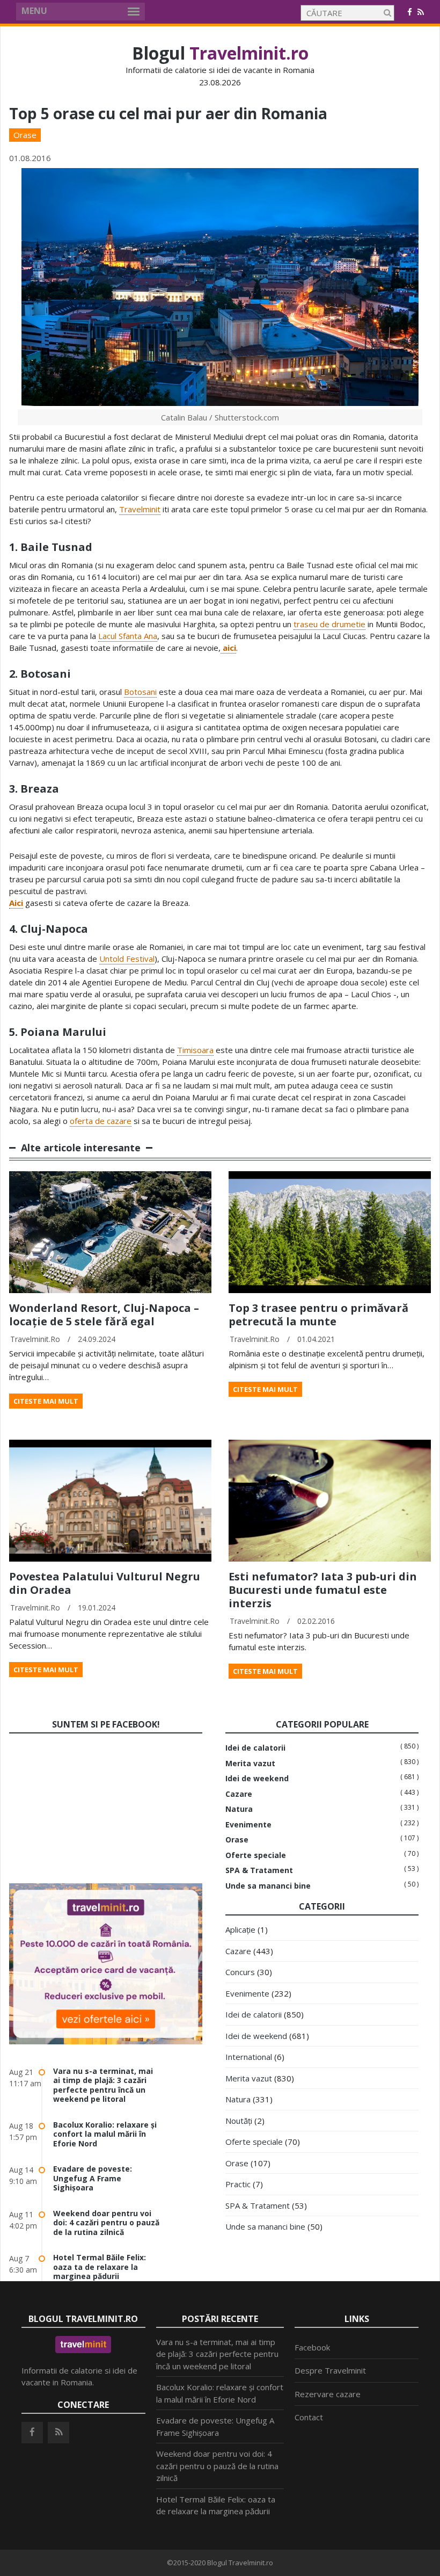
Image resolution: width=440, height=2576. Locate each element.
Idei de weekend (257, 1779)
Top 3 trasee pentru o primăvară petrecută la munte (318, 1315)
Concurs (240, 1972)
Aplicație (240, 1929)
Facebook (312, 2347)
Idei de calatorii (255, 1748)
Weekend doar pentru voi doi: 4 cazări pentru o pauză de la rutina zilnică (106, 2223)
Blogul (220, 53)
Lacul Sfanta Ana (128, 636)
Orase (25, 135)
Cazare (239, 1794)
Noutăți (239, 2121)
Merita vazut (250, 1764)
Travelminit (140, 509)
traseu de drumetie (329, 624)
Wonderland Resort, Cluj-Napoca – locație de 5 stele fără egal (104, 1315)
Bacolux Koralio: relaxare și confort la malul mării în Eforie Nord (105, 2134)
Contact (309, 2417)
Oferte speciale (256, 1855)
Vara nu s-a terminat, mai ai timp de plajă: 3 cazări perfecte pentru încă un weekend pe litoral (103, 2085)
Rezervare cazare (328, 2394)
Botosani (140, 692)
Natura (239, 1809)
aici (228, 648)
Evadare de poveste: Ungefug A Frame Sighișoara (93, 2178)
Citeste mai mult (46, 1401)
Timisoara (195, 1050)
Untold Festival (127, 959)
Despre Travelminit (330, 2370)
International (249, 2057)
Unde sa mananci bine (268, 1886)
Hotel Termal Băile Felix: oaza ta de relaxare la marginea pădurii (100, 2267)
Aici (16, 903)
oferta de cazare (101, 1121)
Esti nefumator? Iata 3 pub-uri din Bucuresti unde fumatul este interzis (323, 1590)
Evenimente (248, 1825)
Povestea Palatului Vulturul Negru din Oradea (105, 1583)
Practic (238, 2184)
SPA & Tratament (259, 1870)
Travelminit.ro (35, 1339)
